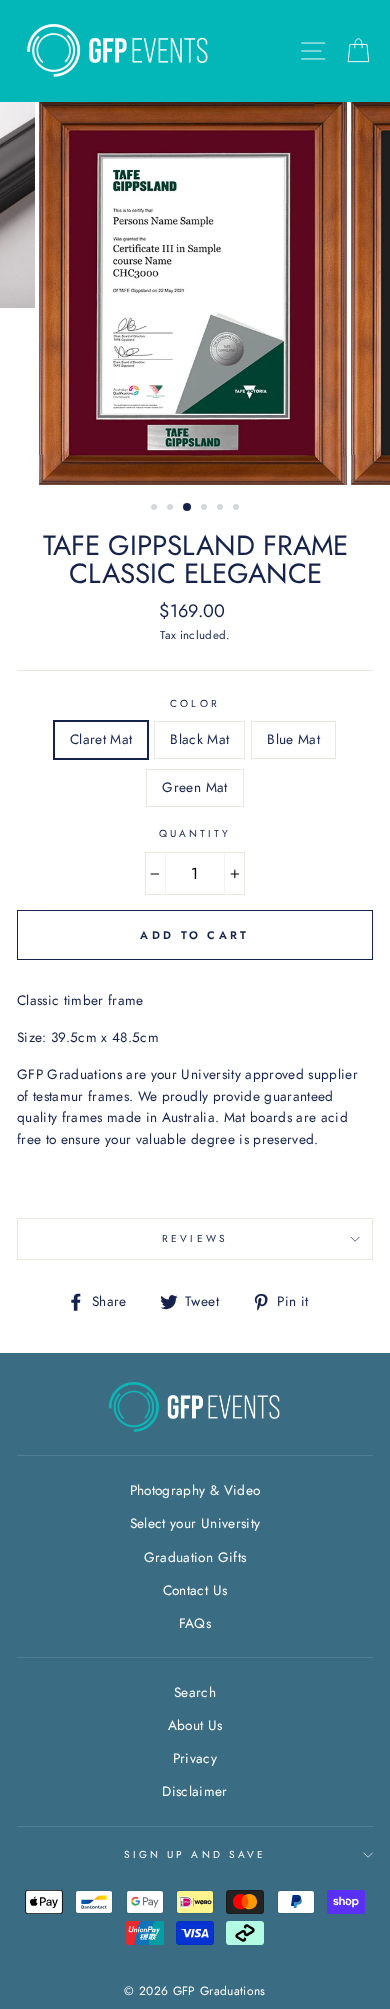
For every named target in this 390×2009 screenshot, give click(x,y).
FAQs (195, 1623)
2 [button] (172, 509)
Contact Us (195, 1590)
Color (194, 703)
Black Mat (199, 739)
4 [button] (206, 509)
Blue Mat (293, 739)
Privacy (195, 1758)
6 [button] (238, 509)
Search (195, 1692)
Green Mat (194, 787)
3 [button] (188, 508)
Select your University (195, 1523)
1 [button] (156, 509)
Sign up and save (195, 1854)
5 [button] (222, 509)
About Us (195, 1725)
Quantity (195, 833)
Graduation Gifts (195, 1557)
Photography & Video (195, 1490)
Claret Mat (101, 739)
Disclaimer (194, 1791)
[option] (195, 293)
